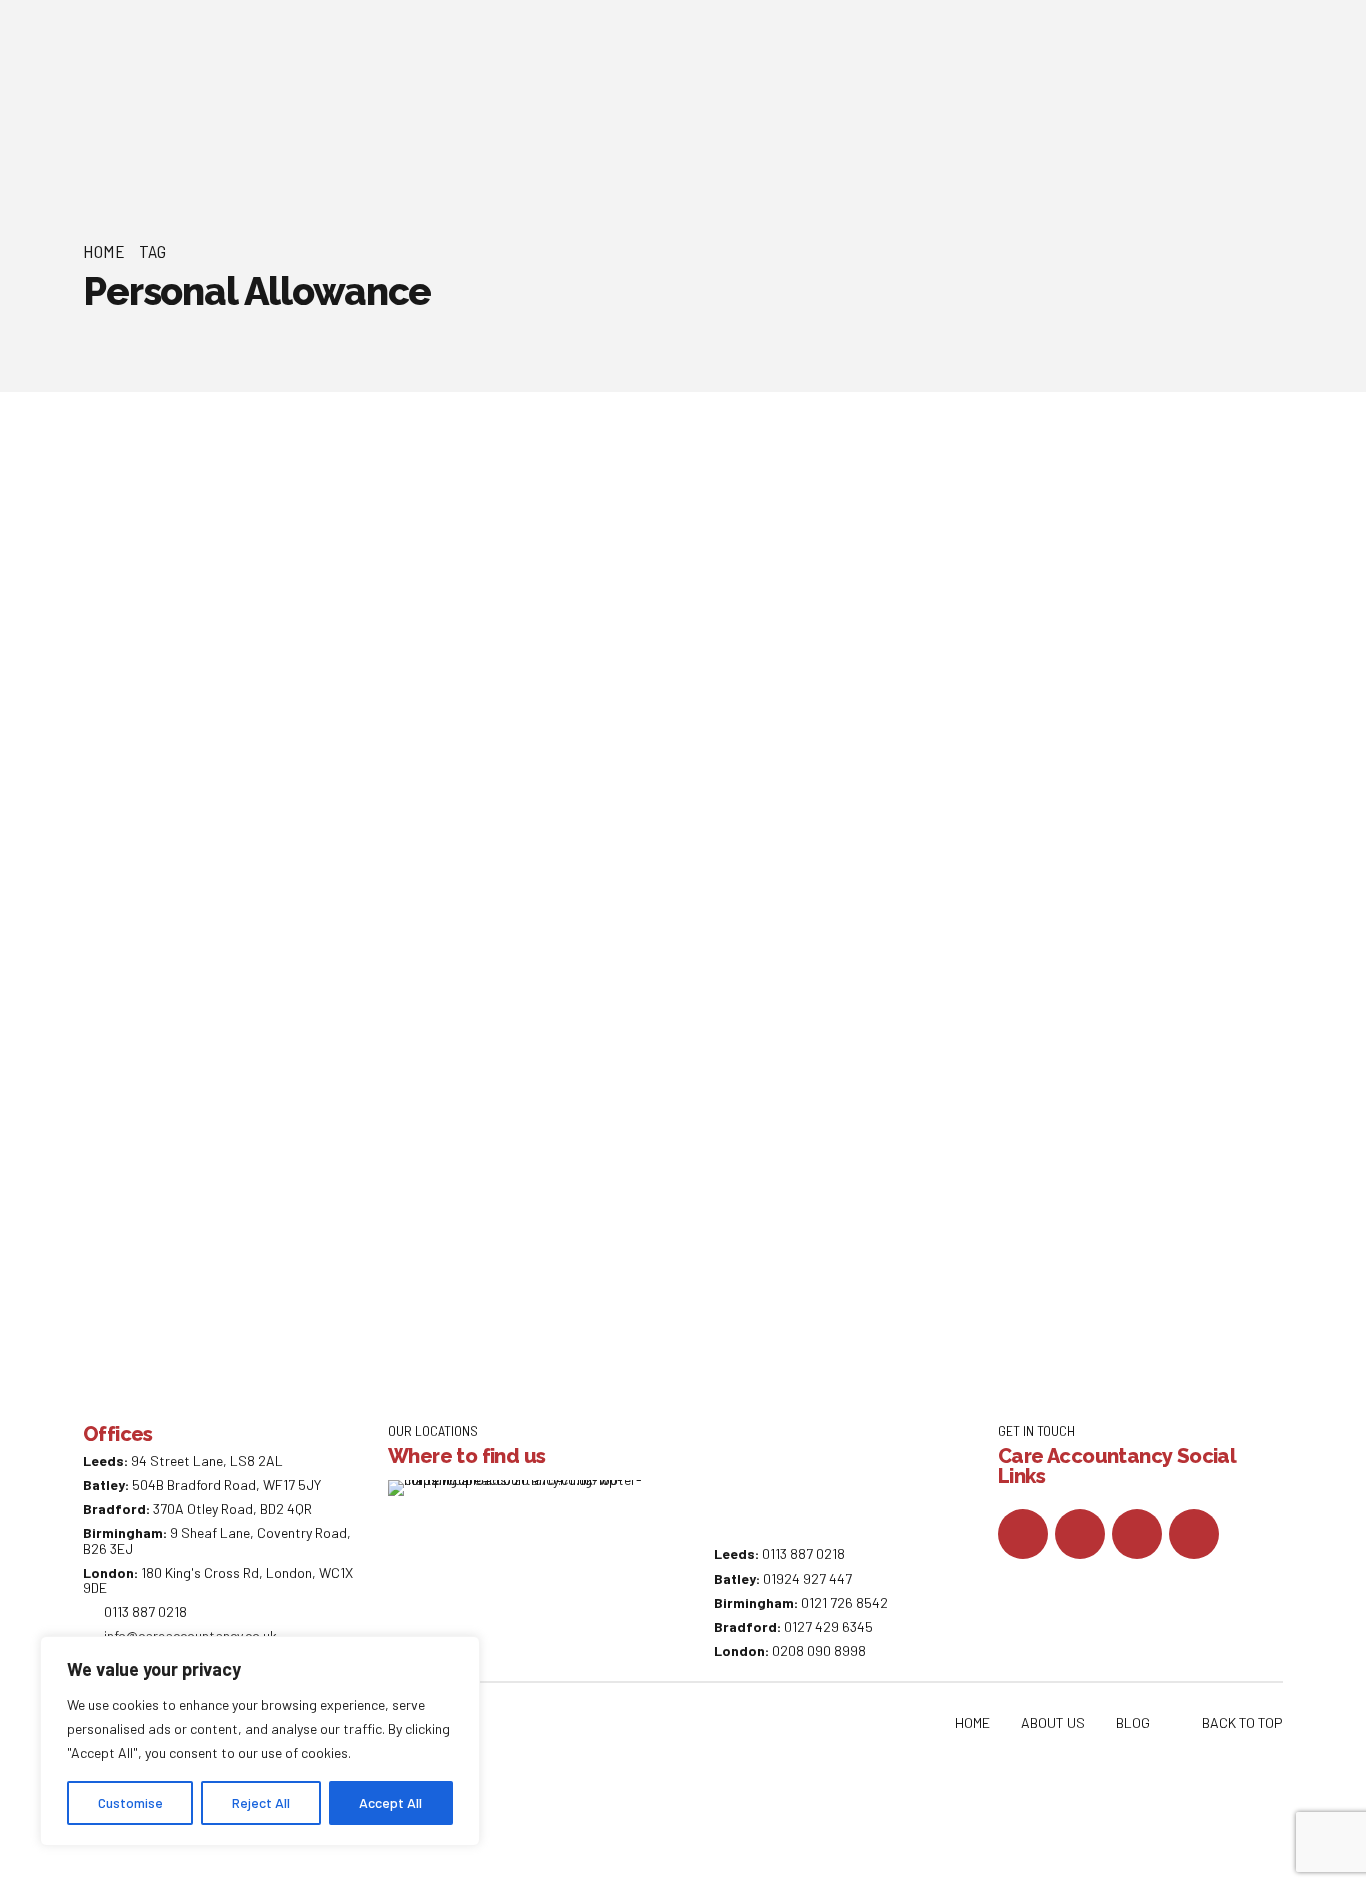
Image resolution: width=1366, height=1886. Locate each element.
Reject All (261, 1802)
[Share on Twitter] (249, 811)
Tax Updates (391, 559)
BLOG (1133, 1722)
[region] (260, 1741)
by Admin (128, 595)
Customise (130, 1802)
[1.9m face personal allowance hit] (738, 498)
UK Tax (462, 559)
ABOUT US (1053, 1722)
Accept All (390, 1802)
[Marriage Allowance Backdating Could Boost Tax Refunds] (738, 939)
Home (104, 251)
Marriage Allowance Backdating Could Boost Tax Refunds (688, 1065)
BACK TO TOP (1242, 1722)
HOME (972, 1722)
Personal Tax (299, 559)
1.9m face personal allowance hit (526, 601)
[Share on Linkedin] (288, 811)
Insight (233, 1000)
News (228, 559)
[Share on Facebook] (209, 811)
